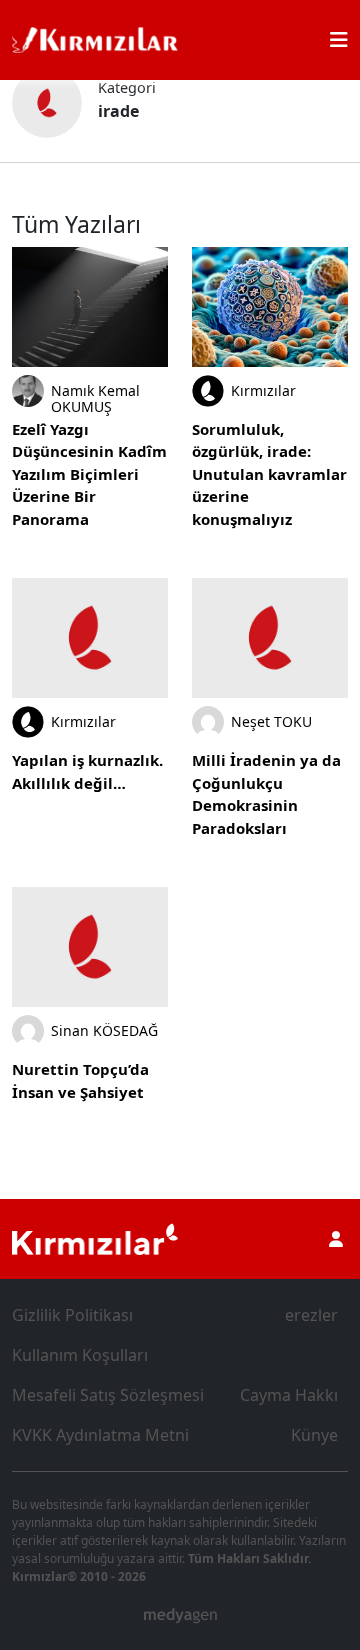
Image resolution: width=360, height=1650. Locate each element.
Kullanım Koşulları (80, 1355)
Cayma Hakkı (289, 1395)
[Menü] (339, 40)
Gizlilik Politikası (72, 1315)
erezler (311, 1315)
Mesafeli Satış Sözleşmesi (108, 1395)
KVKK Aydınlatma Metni (100, 1435)
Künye (314, 1435)
